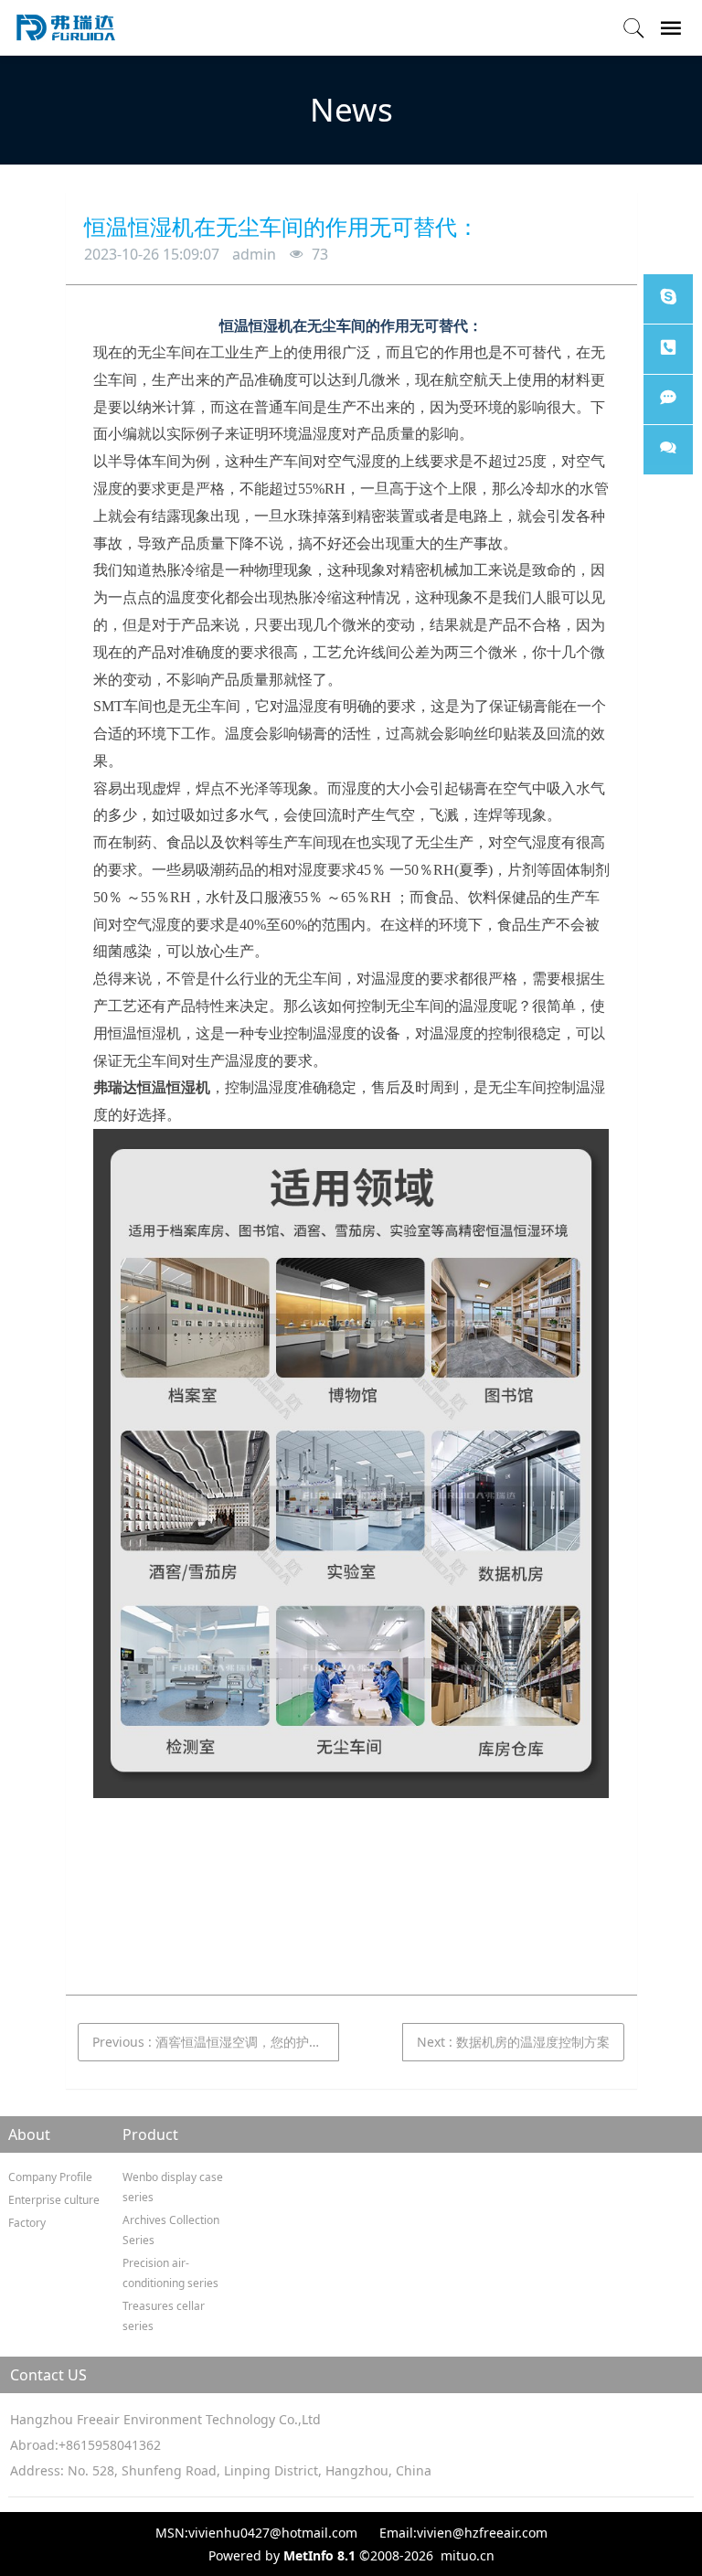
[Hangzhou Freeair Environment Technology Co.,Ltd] (66, 27)
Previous (216, 2042)
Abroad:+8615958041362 (85, 2445)
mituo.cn (468, 2555)
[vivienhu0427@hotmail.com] (668, 299)
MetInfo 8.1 (319, 2555)
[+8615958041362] (668, 349)
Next (513, 2042)
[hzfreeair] (668, 450)
